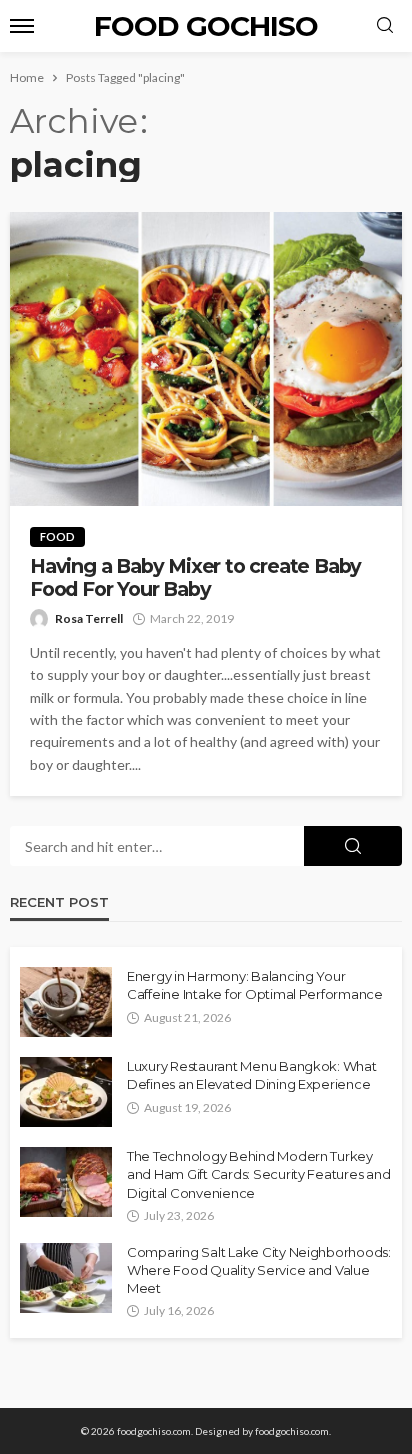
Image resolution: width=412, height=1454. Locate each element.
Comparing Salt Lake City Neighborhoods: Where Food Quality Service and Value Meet (259, 1270)
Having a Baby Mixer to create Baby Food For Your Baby (195, 578)
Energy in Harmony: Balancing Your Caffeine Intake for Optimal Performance (255, 985)
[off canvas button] (22, 26)
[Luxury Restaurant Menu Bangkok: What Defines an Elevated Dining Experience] (66, 1092)
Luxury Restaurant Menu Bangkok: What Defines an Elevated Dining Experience (252, 1075)
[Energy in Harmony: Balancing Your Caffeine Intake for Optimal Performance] (66, 1002)
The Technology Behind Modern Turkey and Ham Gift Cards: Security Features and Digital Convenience (258, 1174)
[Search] (385, 26)
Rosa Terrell (89, 618)
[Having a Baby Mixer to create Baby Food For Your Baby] (206, 359)
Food (57, 536)
